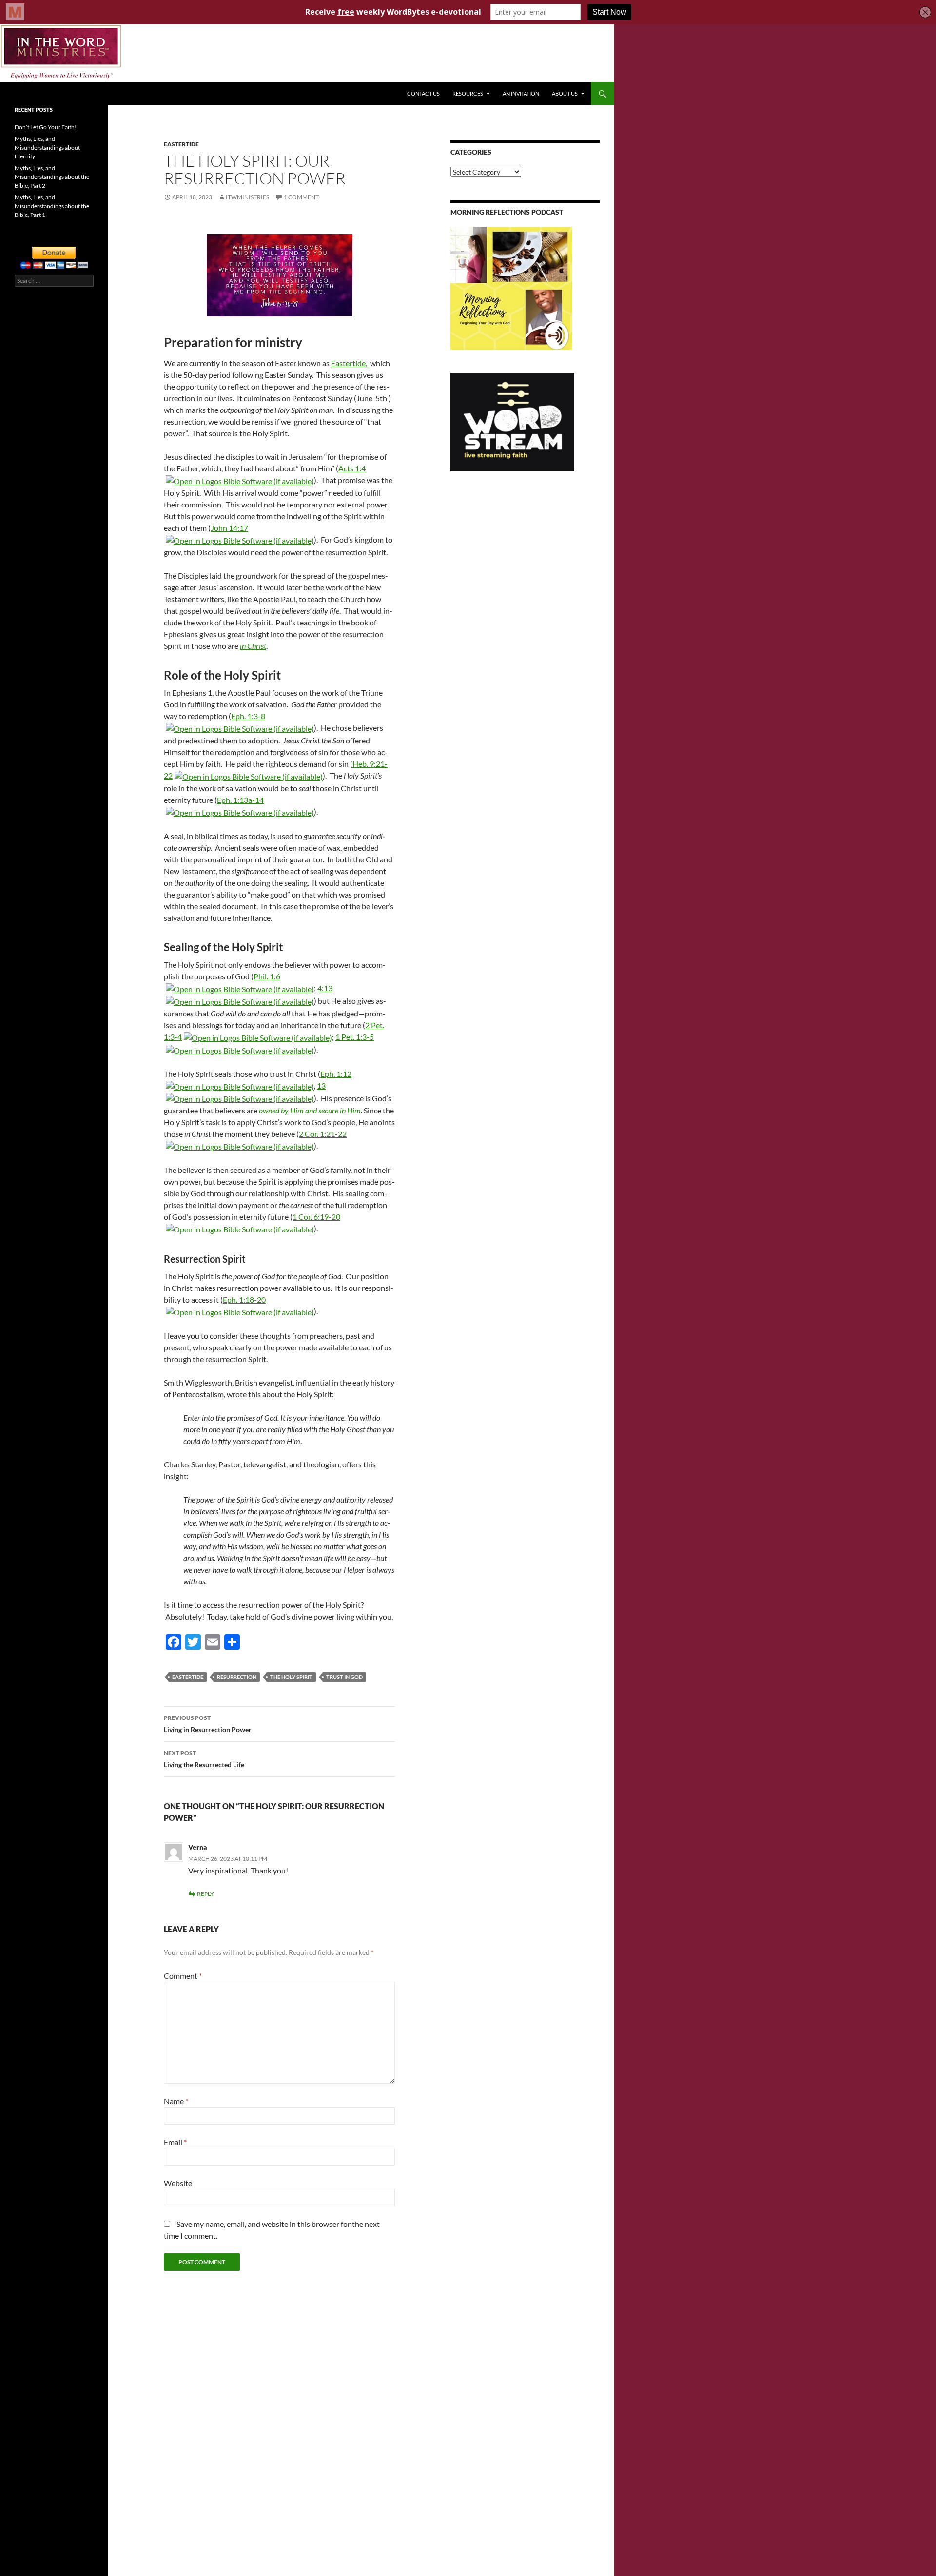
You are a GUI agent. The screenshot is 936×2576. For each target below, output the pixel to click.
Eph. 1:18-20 (244, 1299)
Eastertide (181, 144)
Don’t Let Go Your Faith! (46, 127)
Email (175, 2142)
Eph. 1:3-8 (248, 716)
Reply (205, 1894)
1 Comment (301, 197)
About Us (565, 93)
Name (176, 2101)
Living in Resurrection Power (208, 1724)
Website (178, 2183)
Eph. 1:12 (336, 1074)
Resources (468, 93)
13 (321, 1085)
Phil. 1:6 (267, 976)
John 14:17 (229, 528)
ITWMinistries (247, 197)
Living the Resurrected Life (204, 1759)
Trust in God (344, 1677)
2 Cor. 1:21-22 (323, 1134)
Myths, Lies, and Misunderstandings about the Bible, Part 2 (52, 177)
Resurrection (237, 1677)
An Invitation (521, 93)
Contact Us (423, 93)
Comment (183, 1976)
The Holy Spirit (291, 1677)
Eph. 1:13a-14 (240, 800)
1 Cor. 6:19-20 (316, 1217)
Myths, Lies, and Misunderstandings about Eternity (47, 147)
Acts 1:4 (352, 468)
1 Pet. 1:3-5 (355, 1037)
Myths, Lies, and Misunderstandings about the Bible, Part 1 (52, 206)
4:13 (325, 988)
